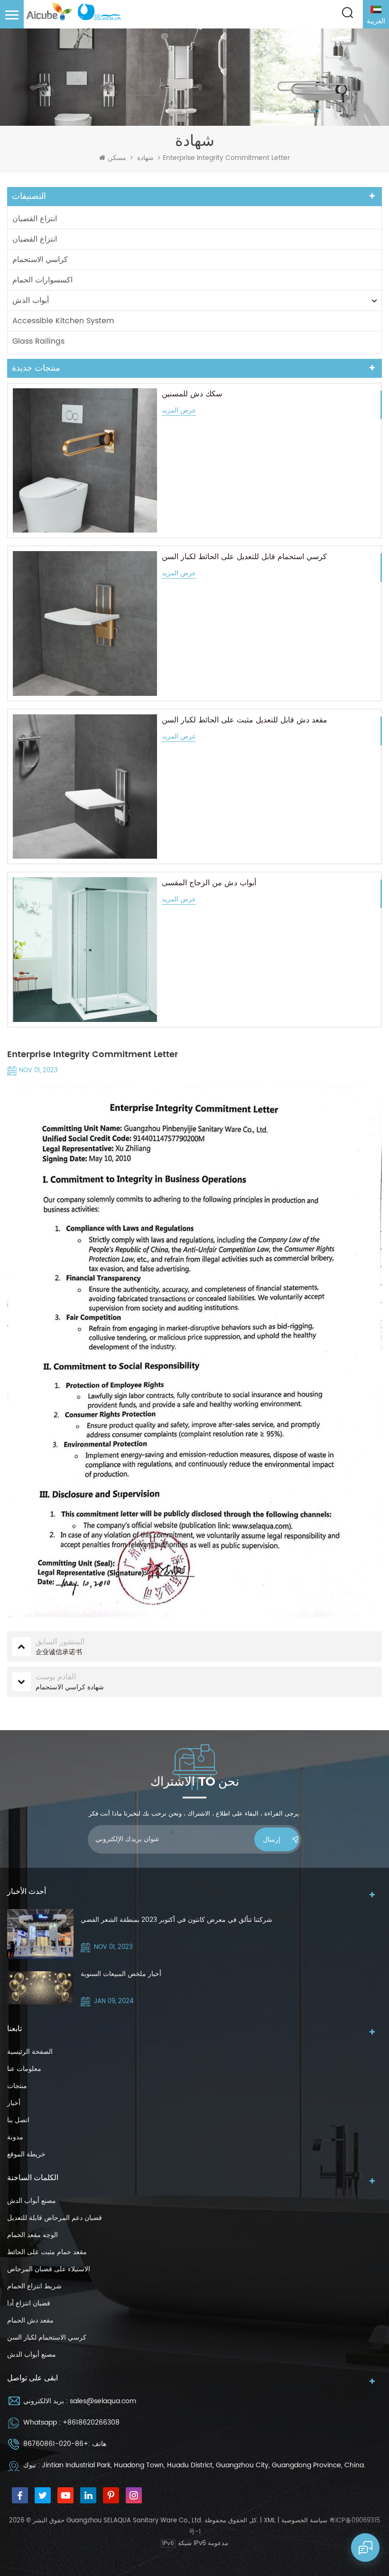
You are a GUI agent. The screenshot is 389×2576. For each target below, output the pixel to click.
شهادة (145, 158)
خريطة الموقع (26, 2154)
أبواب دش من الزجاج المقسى (209, 883)
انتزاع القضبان (35, 219)
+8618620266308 (91, 2422)
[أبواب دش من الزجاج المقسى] (85, 949)
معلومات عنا (24, 2069)
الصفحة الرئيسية (30, 2052)
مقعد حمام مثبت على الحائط (47, 2252)
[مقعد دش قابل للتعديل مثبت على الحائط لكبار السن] (85, 787)
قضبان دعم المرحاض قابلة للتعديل (55, 2218)
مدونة (15, 2137)
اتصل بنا (18, 2120)
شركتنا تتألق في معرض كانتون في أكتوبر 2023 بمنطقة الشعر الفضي (176, 1920)
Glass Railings (38, 341)
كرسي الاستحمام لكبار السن (47, 2337)
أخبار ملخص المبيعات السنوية (121, 1974)
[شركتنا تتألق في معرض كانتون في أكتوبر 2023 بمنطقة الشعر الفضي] (40, 1934)
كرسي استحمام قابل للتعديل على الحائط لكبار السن (244, 557)
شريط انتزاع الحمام (34, 2286)
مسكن (117, 158)
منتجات (17, 2086)
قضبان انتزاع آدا (29, 2303)
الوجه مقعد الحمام (32, 2235)
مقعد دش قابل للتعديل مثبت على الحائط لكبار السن (245, 720)
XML (270, 2521)
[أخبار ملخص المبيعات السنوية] (40, 1988)
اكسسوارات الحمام (42, 280)
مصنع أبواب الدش (32, 2201)
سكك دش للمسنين (192, 394)
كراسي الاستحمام (40, 260)
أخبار (14, 2103)
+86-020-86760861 (56, 2444)
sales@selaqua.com (103, 2401)
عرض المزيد (179, 411)
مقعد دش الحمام (30, 2320)
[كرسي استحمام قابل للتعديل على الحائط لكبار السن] (85, 623)
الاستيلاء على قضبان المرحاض (49, 2269)
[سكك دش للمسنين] (85, 460)
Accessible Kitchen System (63, 321)
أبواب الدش (31, 300)
